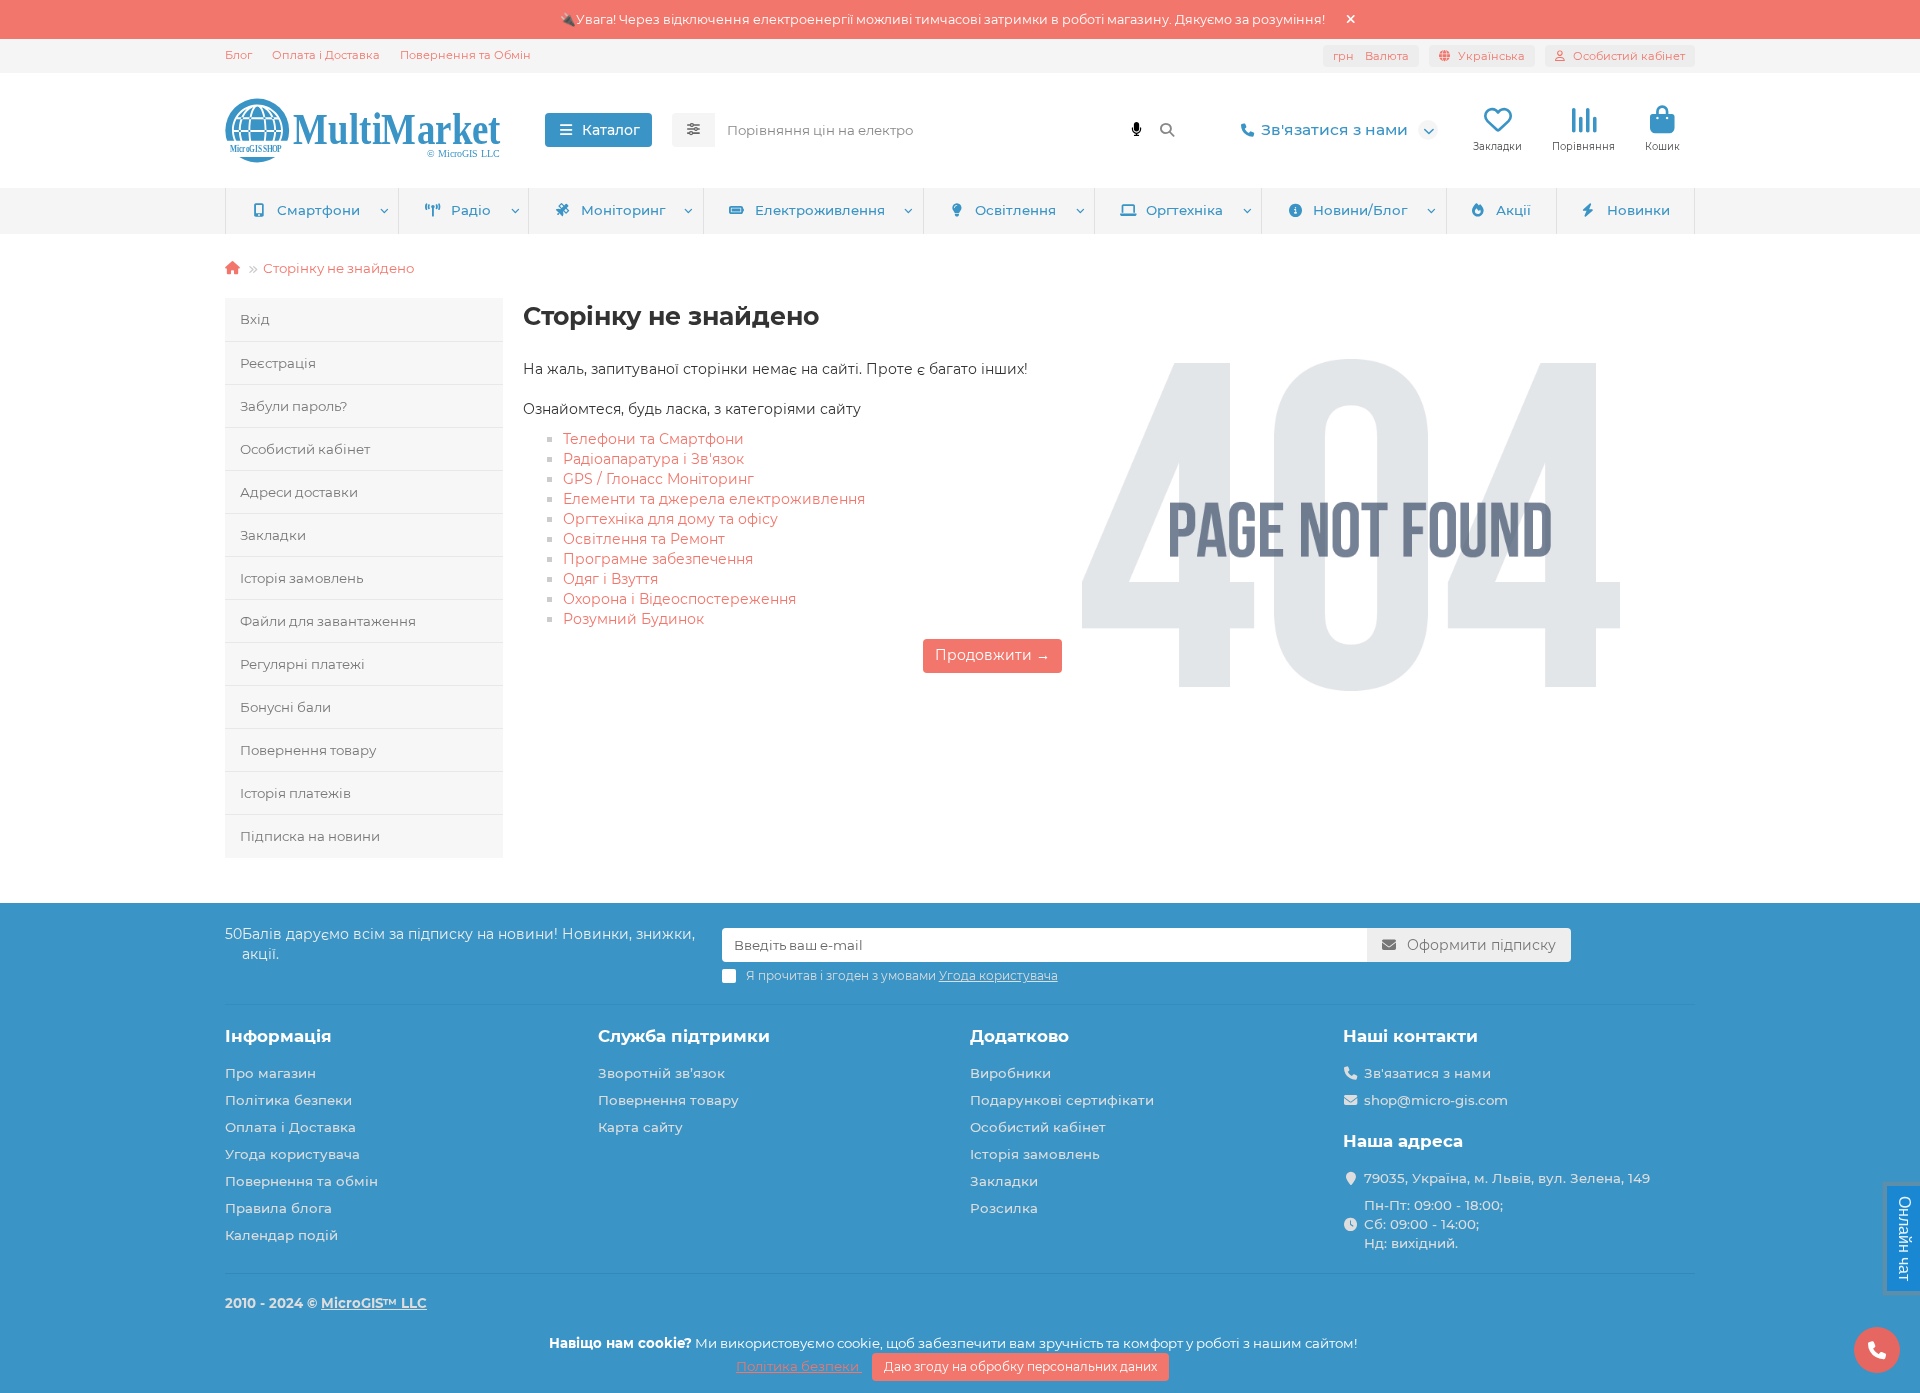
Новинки (1638, 210)
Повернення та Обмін (465, 55)
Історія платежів (295, 793)
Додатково (1019, 1036)
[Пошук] (1167, 130)
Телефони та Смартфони (653, 439)
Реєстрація (278, 363)
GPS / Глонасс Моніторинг (658, 479)
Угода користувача (292, 1154)
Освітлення (1015, 210)
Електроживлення (820, 210)
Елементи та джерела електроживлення (714, 499)
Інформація (278, 1036)
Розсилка (1004, 1208)
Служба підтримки (684, 1036)
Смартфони (318, 210)
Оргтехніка (1184, 210)
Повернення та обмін (301, 1181)
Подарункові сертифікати (1062, 1100)
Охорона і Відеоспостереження (679, 599)
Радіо (471, 210)
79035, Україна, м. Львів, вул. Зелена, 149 (1507, 1178)
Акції (1513, 210)
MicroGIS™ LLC (374, 1303)
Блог (238, 55)
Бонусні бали (285, 707)
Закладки (273, 535)
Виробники (1010, 1073)
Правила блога (278, 1208)
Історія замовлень (301, 578)
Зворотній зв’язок (661, 1073)
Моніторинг (623, 210)
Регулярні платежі (302, 664)
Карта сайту (640, 1127)
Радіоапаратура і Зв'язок (653, 459)
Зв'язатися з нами (1334, 129)
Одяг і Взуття (610, 579)
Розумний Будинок (633, 619)
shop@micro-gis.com (1436, 1100)
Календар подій (281, 1235)
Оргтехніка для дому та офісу (670, 519)
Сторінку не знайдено (338, 268)
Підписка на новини (310, 836)
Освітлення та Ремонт (644, 539)
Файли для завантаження (328, 621)
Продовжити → (992, 655)
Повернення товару (308, 750)
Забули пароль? (294, 406)
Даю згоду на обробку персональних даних (1020, 1366)
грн (1371, 56)
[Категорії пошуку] (693, 130)
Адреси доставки (299, 492)
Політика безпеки (288, 1100)
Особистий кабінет (305, 449)
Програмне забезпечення (658, 559)
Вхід (255, 319)
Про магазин (270, 1073)
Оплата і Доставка (326, 55)
